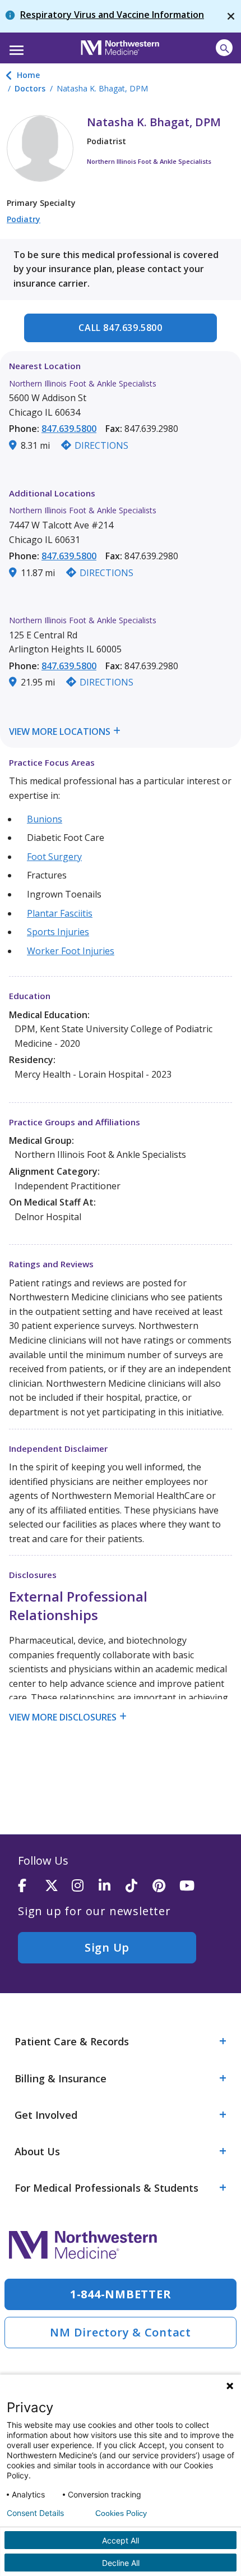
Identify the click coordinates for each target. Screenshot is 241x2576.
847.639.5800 (69, 429)
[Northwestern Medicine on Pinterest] (166, 1886)
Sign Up (107, 1947)
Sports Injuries (58, 932)
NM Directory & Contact (121, 2332)
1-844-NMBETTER (121, 2294)
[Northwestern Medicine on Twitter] (58, 1886)
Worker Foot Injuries (71, 951)
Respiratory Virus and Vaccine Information (112, 15)
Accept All (121, 2540)
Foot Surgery (54, 857)
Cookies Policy (121, 2513)
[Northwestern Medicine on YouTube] (193, 1886)
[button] (15, 47)
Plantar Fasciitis (60, 913)
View (20, 732)
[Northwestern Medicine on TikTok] (139, 1886)
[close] (231, 16)
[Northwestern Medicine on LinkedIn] (112, 1886)
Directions (101, 445)
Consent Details (35, 2513)
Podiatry (24, 219)
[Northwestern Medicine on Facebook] (31, 1886)
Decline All (121, 2563)
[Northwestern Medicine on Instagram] (85, 1886)
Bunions (45, 819)
